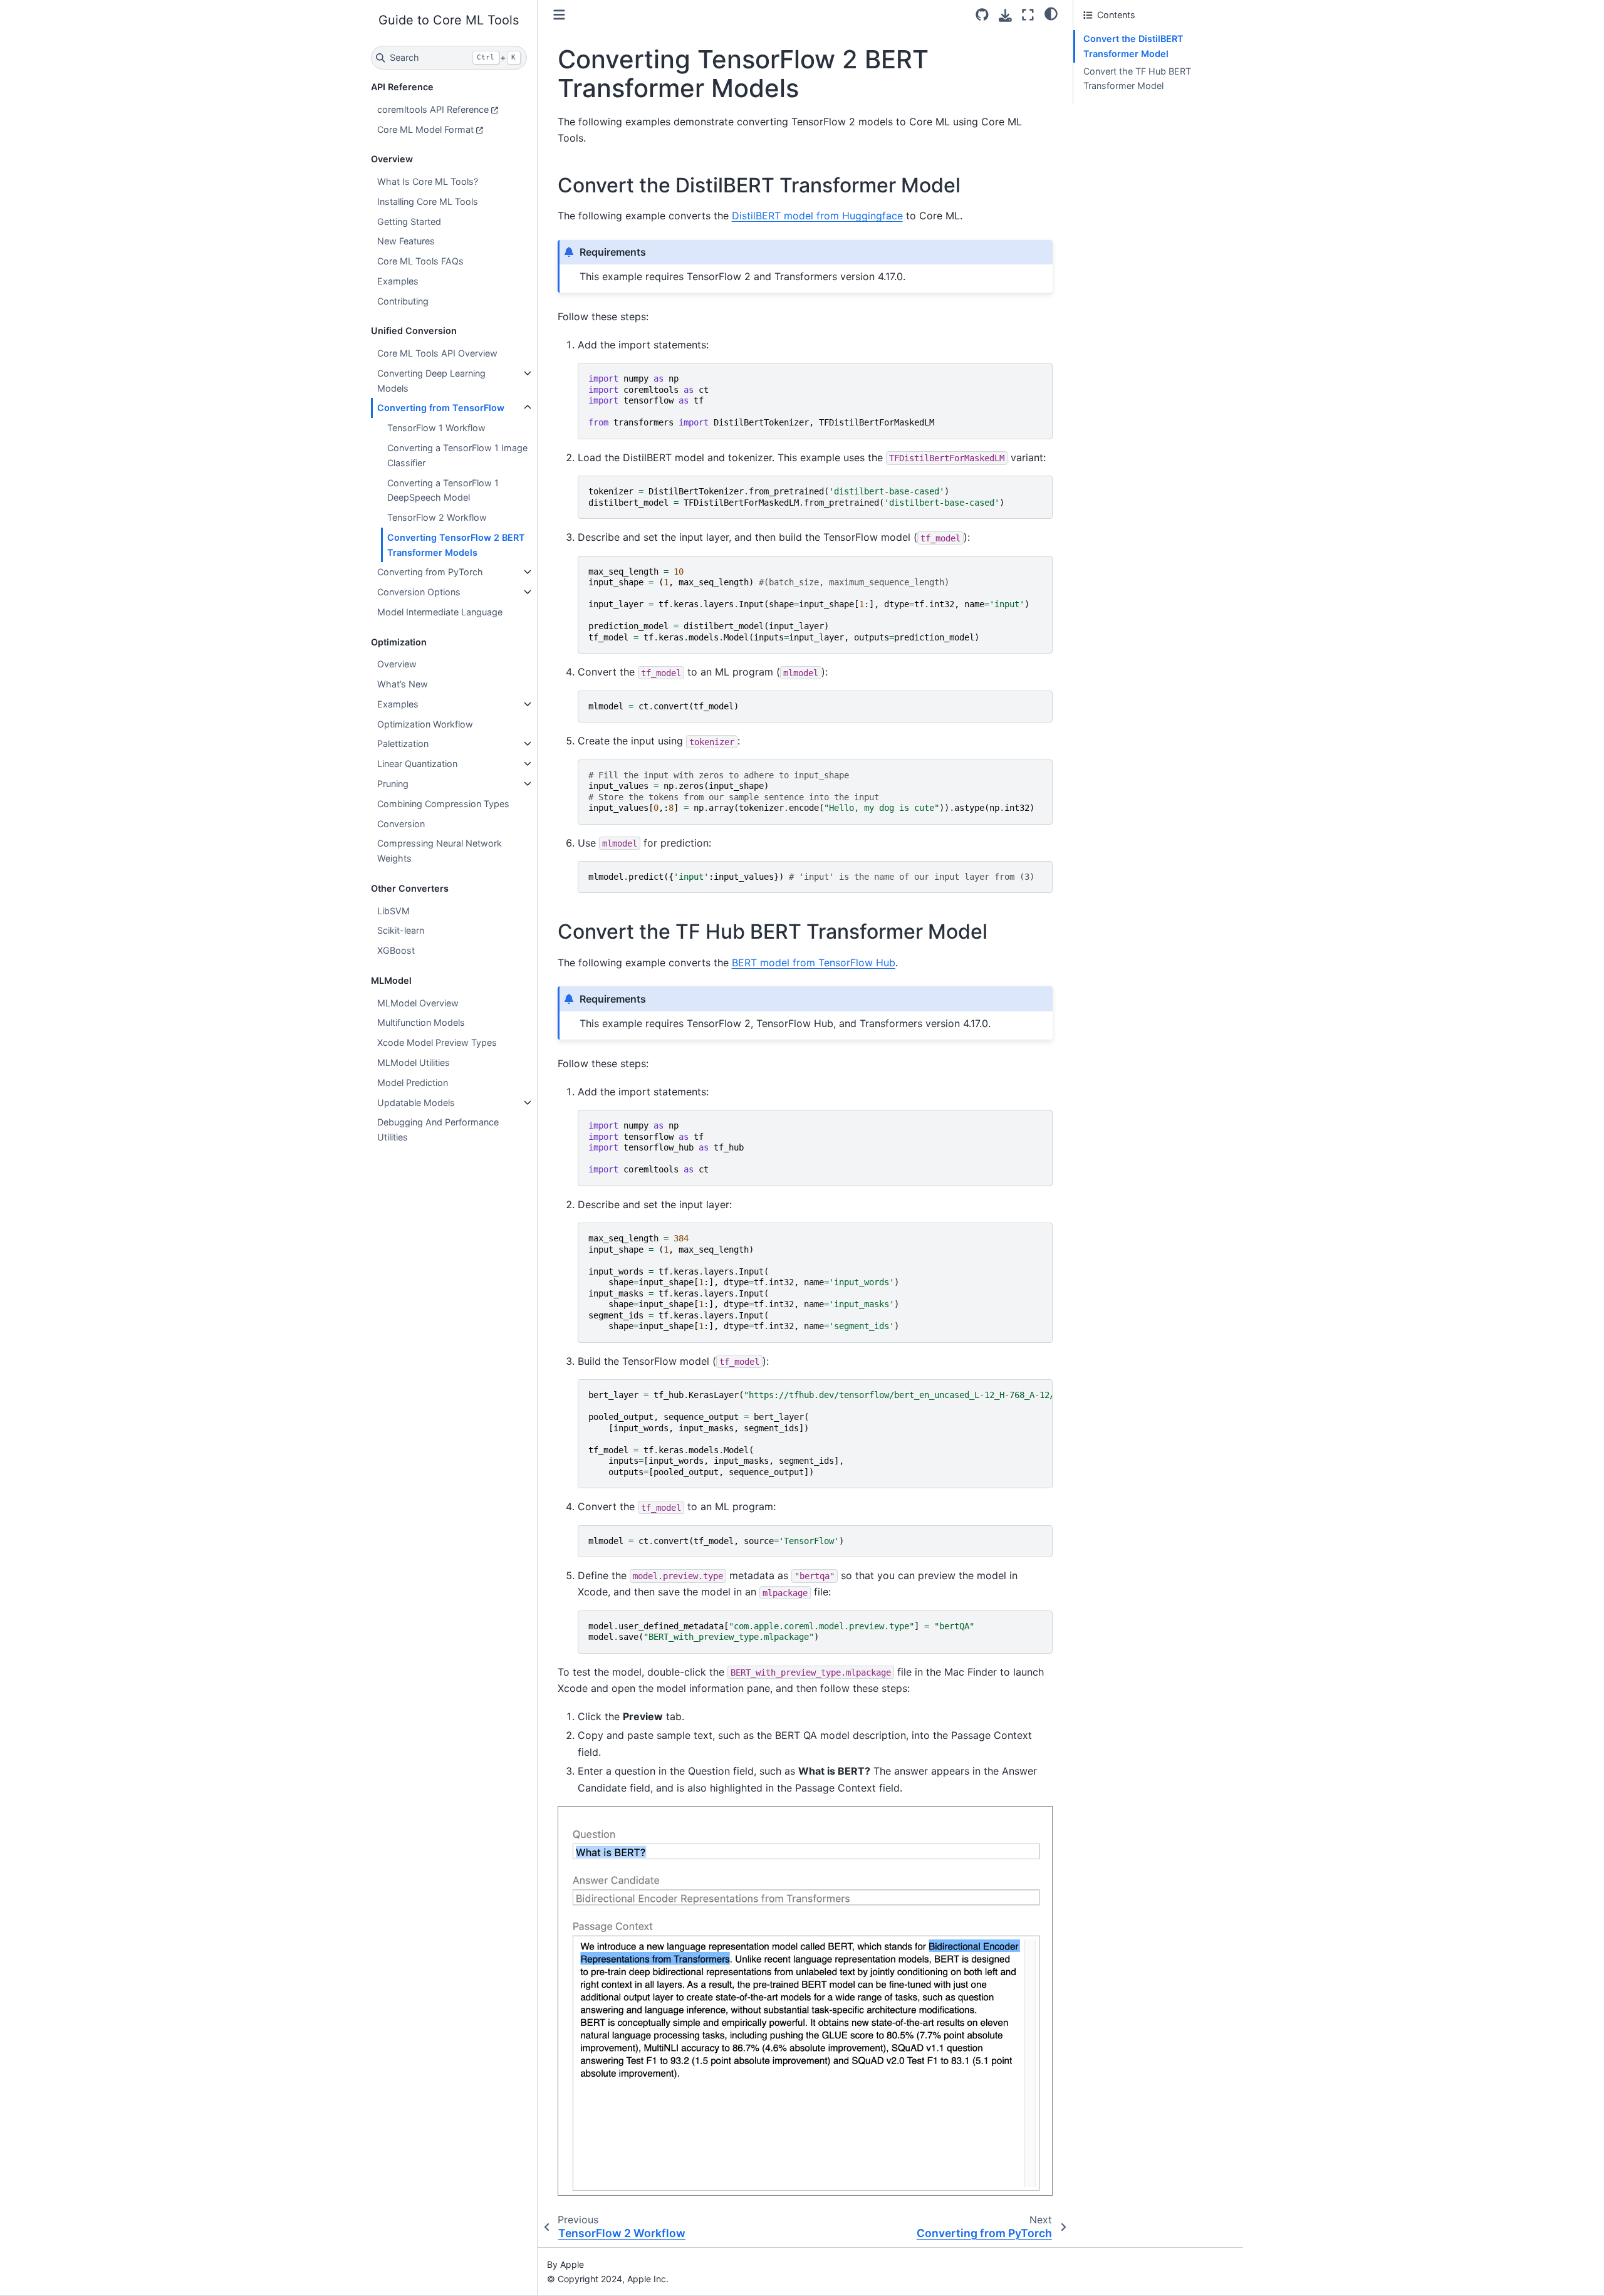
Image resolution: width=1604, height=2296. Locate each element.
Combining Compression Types (443, 804)
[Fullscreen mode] (1028, 15)
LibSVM (393, 911)
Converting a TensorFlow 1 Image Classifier (457, 455)
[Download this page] (1005, 15)
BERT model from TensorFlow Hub (814, 963)
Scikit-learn (401, 930)
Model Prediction (413, 1083)
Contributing (403, 301)
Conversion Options (419, 592)
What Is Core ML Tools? (428, 181)
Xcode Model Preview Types (437, 1042)
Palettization (403, 744)
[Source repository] (982, 15)
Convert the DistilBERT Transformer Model (1133, 46)
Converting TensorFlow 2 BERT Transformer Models (456, 545)
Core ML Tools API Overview (437, 353)
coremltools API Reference (433, 109)
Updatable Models (416, 1103)
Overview (397, 664)
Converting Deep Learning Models (431, 381)
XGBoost (396, 950)
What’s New (403, 684)
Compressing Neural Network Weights (440, 851)
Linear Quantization (417, 764)
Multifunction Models (421, 1022)
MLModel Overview (418, 1003)
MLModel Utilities (414, 1062)
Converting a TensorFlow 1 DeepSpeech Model (443, 490)
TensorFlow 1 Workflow (436, 428)
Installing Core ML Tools (428, 201)
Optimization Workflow (425, 724)
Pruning (393, 784)
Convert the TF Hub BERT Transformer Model (1137, 79)
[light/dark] (1051, 13)
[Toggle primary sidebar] (559, 15)
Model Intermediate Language (440, 612)
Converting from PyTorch (430, 572)
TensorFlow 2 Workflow (437, 517)
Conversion (401, 824)
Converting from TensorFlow (441, 408)
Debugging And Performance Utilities (438, 1130)
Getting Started (409, 222)
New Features (406, 241)
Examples (398, 281)
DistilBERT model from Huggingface (817, 216)
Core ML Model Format (425, 129)
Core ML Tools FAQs (420, 261)
